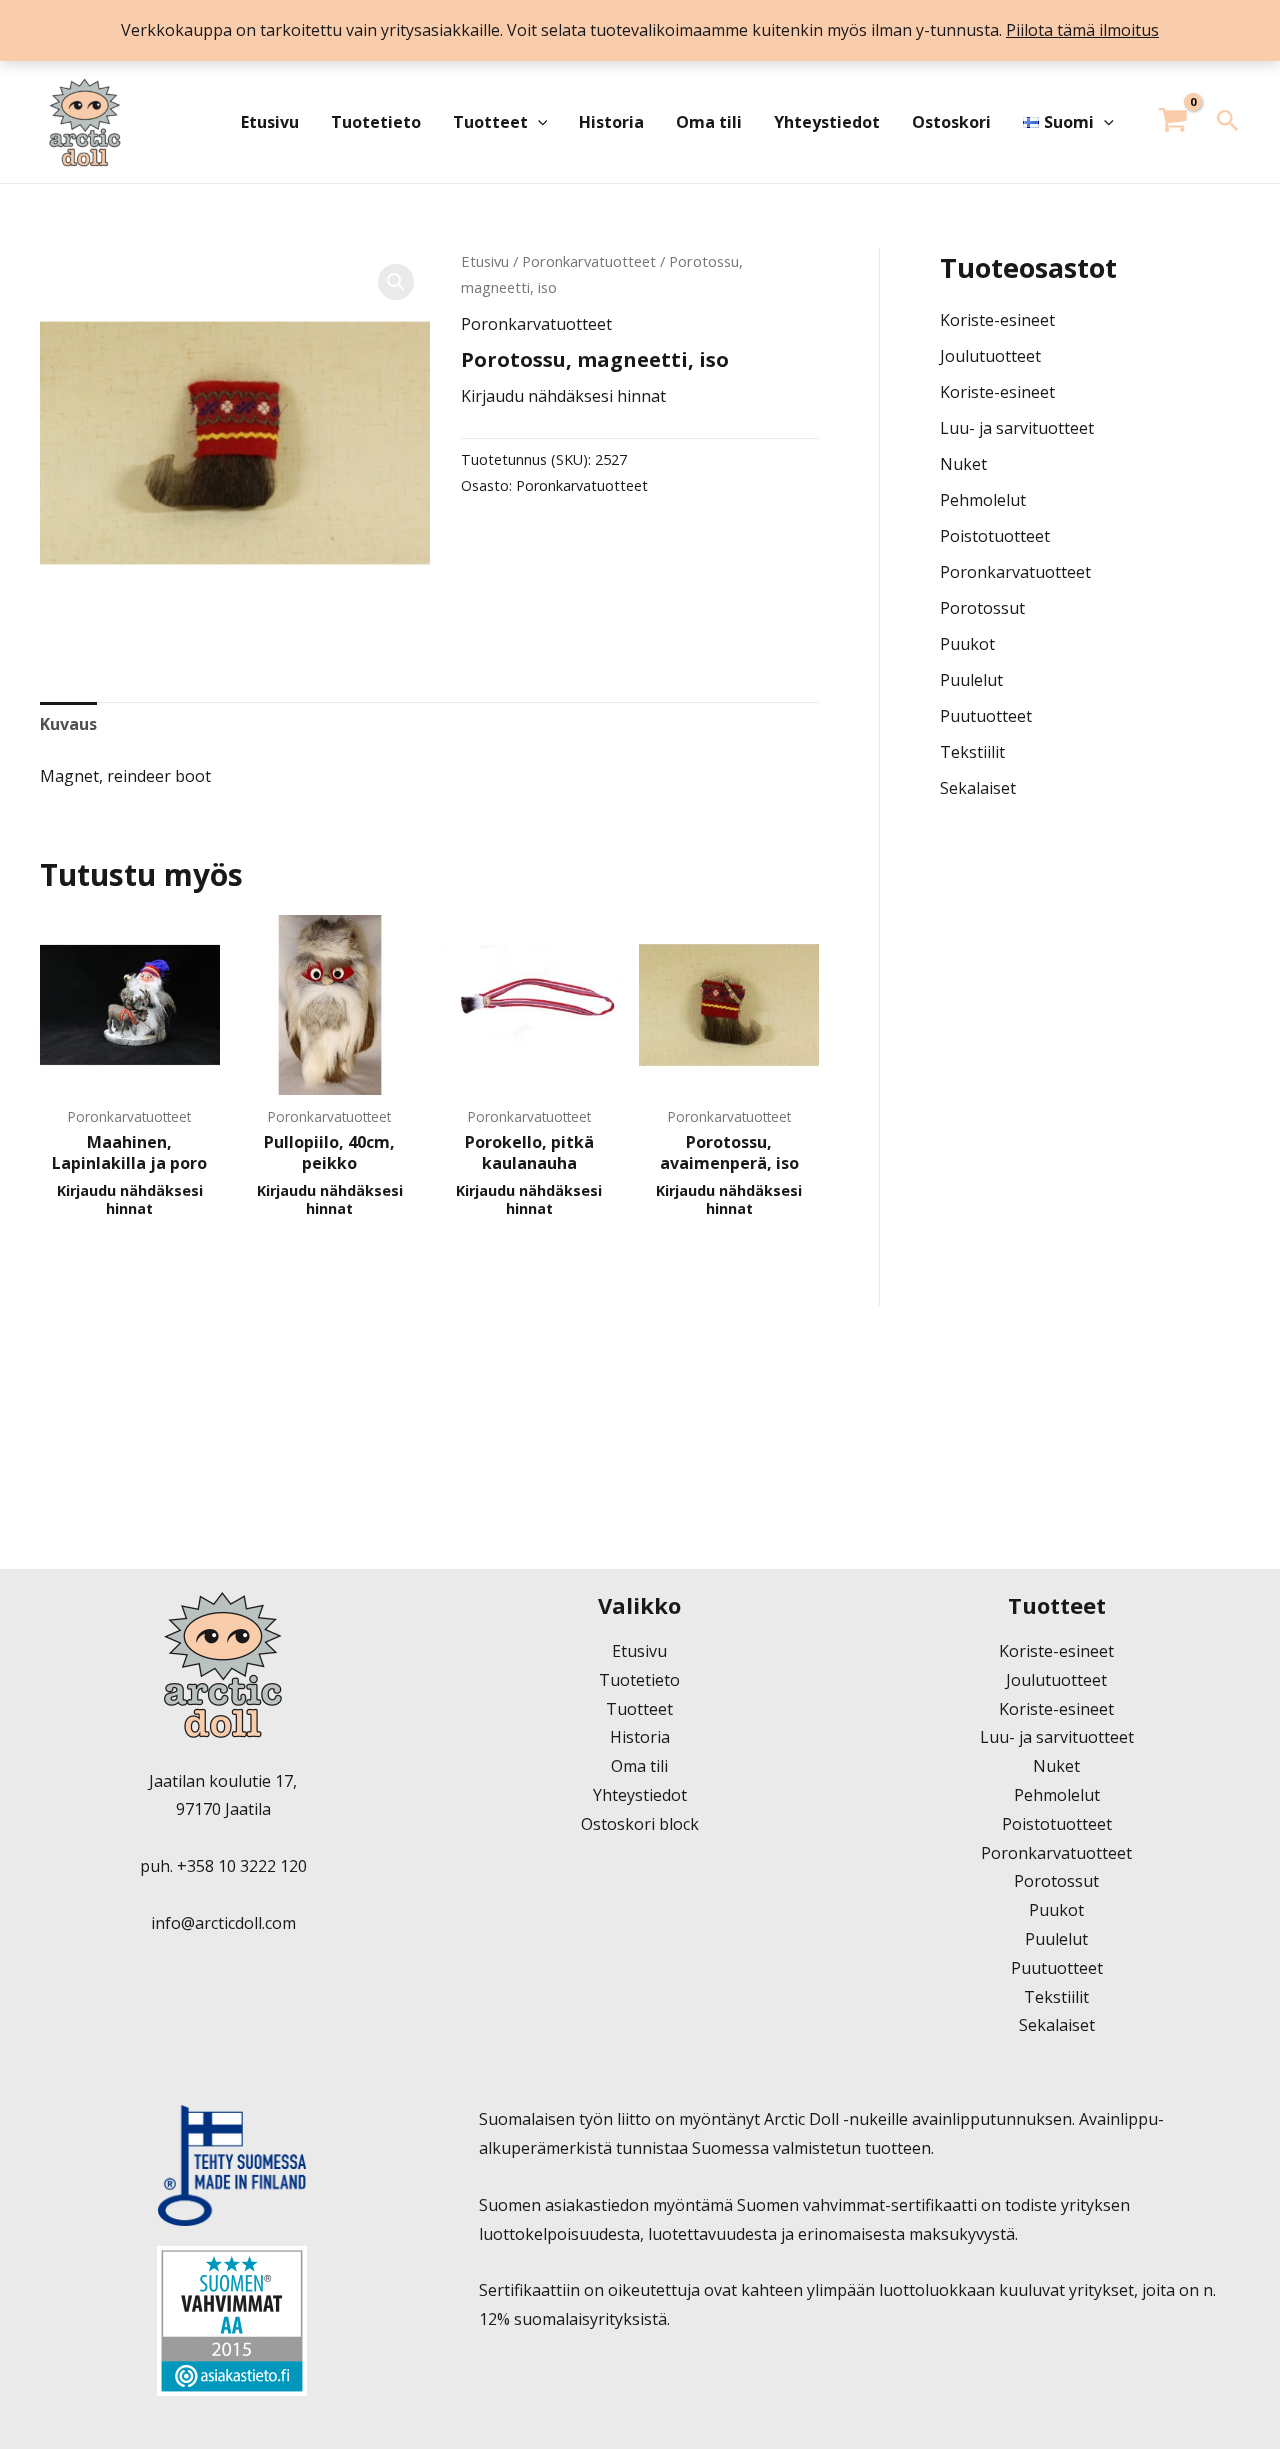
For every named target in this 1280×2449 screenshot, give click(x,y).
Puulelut (971, 680)
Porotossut (982, 608)
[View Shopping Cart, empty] (1173, 122)
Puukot (967, 644)
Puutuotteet (986, 716)
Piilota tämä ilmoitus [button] (1082, 30)
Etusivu (270, 122)
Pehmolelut (983, 500)
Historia (611, 122)
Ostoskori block (640, 1824)
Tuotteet (490, 122)
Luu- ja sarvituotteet (1017, 428)
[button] (538, 122)
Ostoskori (951, 122)
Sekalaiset (978, 788)
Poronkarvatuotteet (589, 261)
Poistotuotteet (995, 536)
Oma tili (709, 122)
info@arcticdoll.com (223, 1923)
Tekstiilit (972, 752)
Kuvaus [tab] (68, 724)
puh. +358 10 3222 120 (223, 1866)
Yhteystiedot (827, 122)
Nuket (963, 464)
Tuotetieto (376, 122)
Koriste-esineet (997, 320)
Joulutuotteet (990, 356)
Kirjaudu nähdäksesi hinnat (563, 396)
